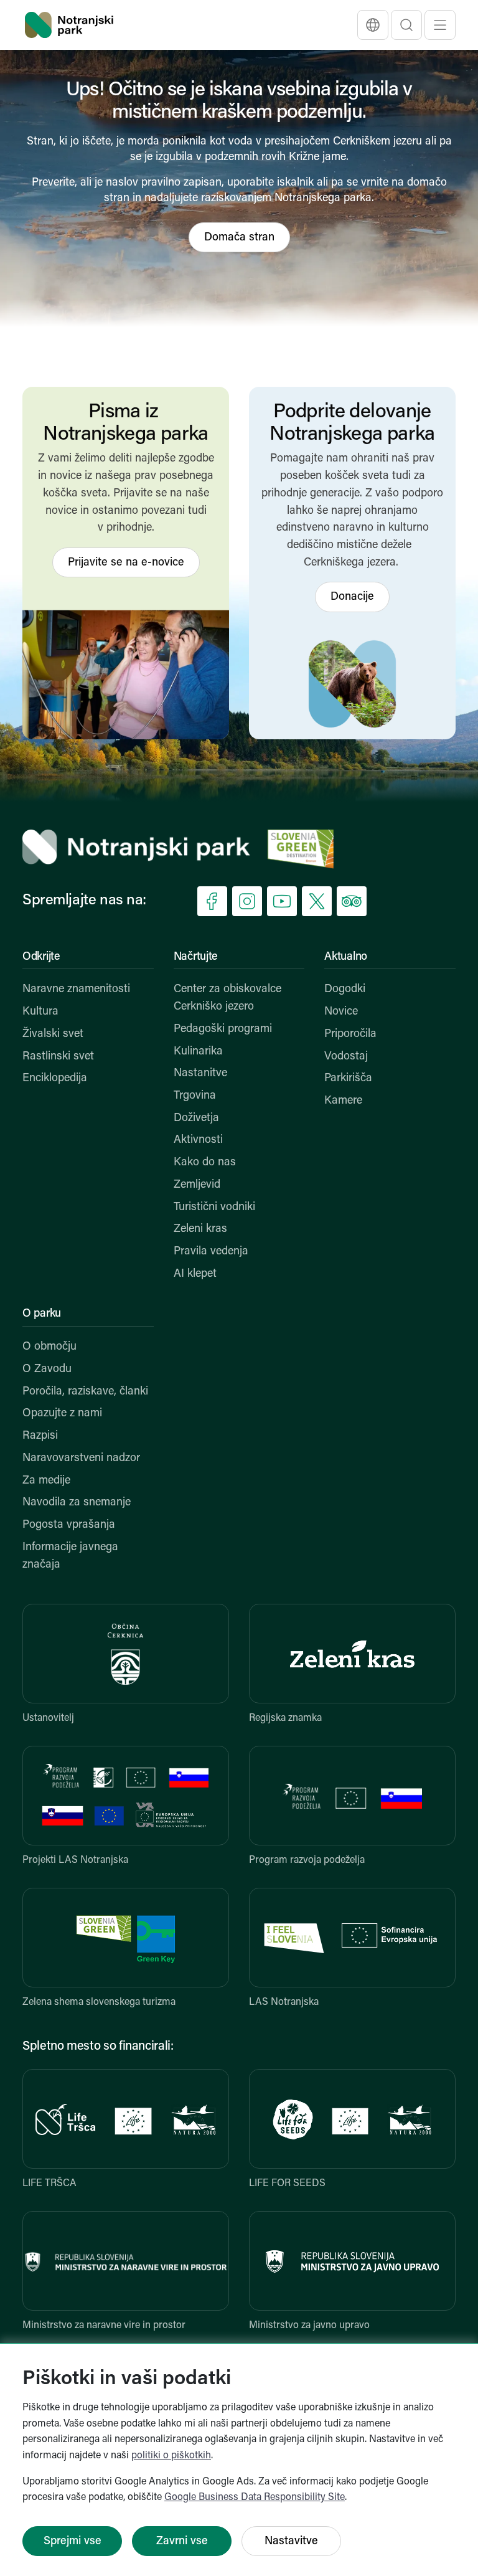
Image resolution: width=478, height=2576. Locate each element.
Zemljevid (197, 1185)
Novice (341, 1012)
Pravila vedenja (211, 1252)
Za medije (46, 1481)
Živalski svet (53, 1035)
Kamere (343, 1101)
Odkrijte (41, 957)
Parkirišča (348, 1079)
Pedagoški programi (223, 1030)
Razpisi (40, 1436)
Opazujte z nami (62, 1414)
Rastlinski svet (58, 1057)
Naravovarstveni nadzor (81, 1459)
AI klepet (195, 1274)
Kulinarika (198, 1052)
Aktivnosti (198, 1140)
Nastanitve (200, 1074)
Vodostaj (346, 1057)
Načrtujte (196, 957)
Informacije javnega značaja (70, 1556)
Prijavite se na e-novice (126, 563)
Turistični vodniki (214, 1208)
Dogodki (345, 990)
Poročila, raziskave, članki (85, 1392)
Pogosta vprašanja (69, 1525)
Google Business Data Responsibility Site (255, 2498)
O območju (49, 1347)
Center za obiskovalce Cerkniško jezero (227, 998)
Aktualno (346, 957)
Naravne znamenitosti (76, 990)
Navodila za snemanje (77, 1503)
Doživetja (196, 1119)
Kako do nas (205, 1163)
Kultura (40, 1012)
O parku (42, 1314)
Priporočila (350, 1035)
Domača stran (239, 238)
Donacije (352, 597)
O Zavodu (47, 1370)
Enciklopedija (55, 1079)
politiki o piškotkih (171, 2456)
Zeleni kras (200, 1229)
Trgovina (195, 1096)
